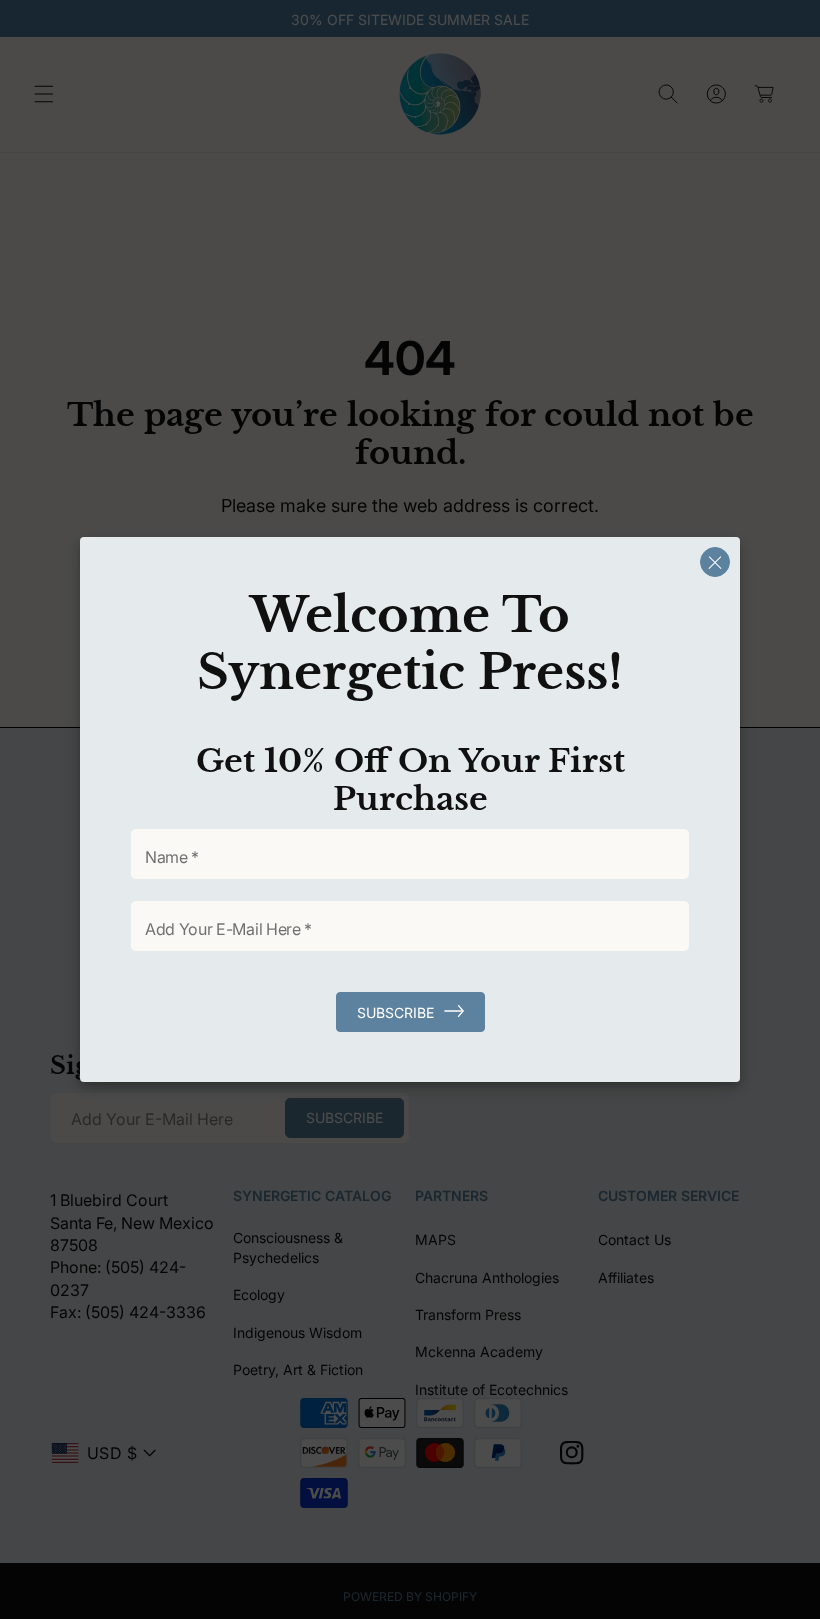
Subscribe (395, 1012)
